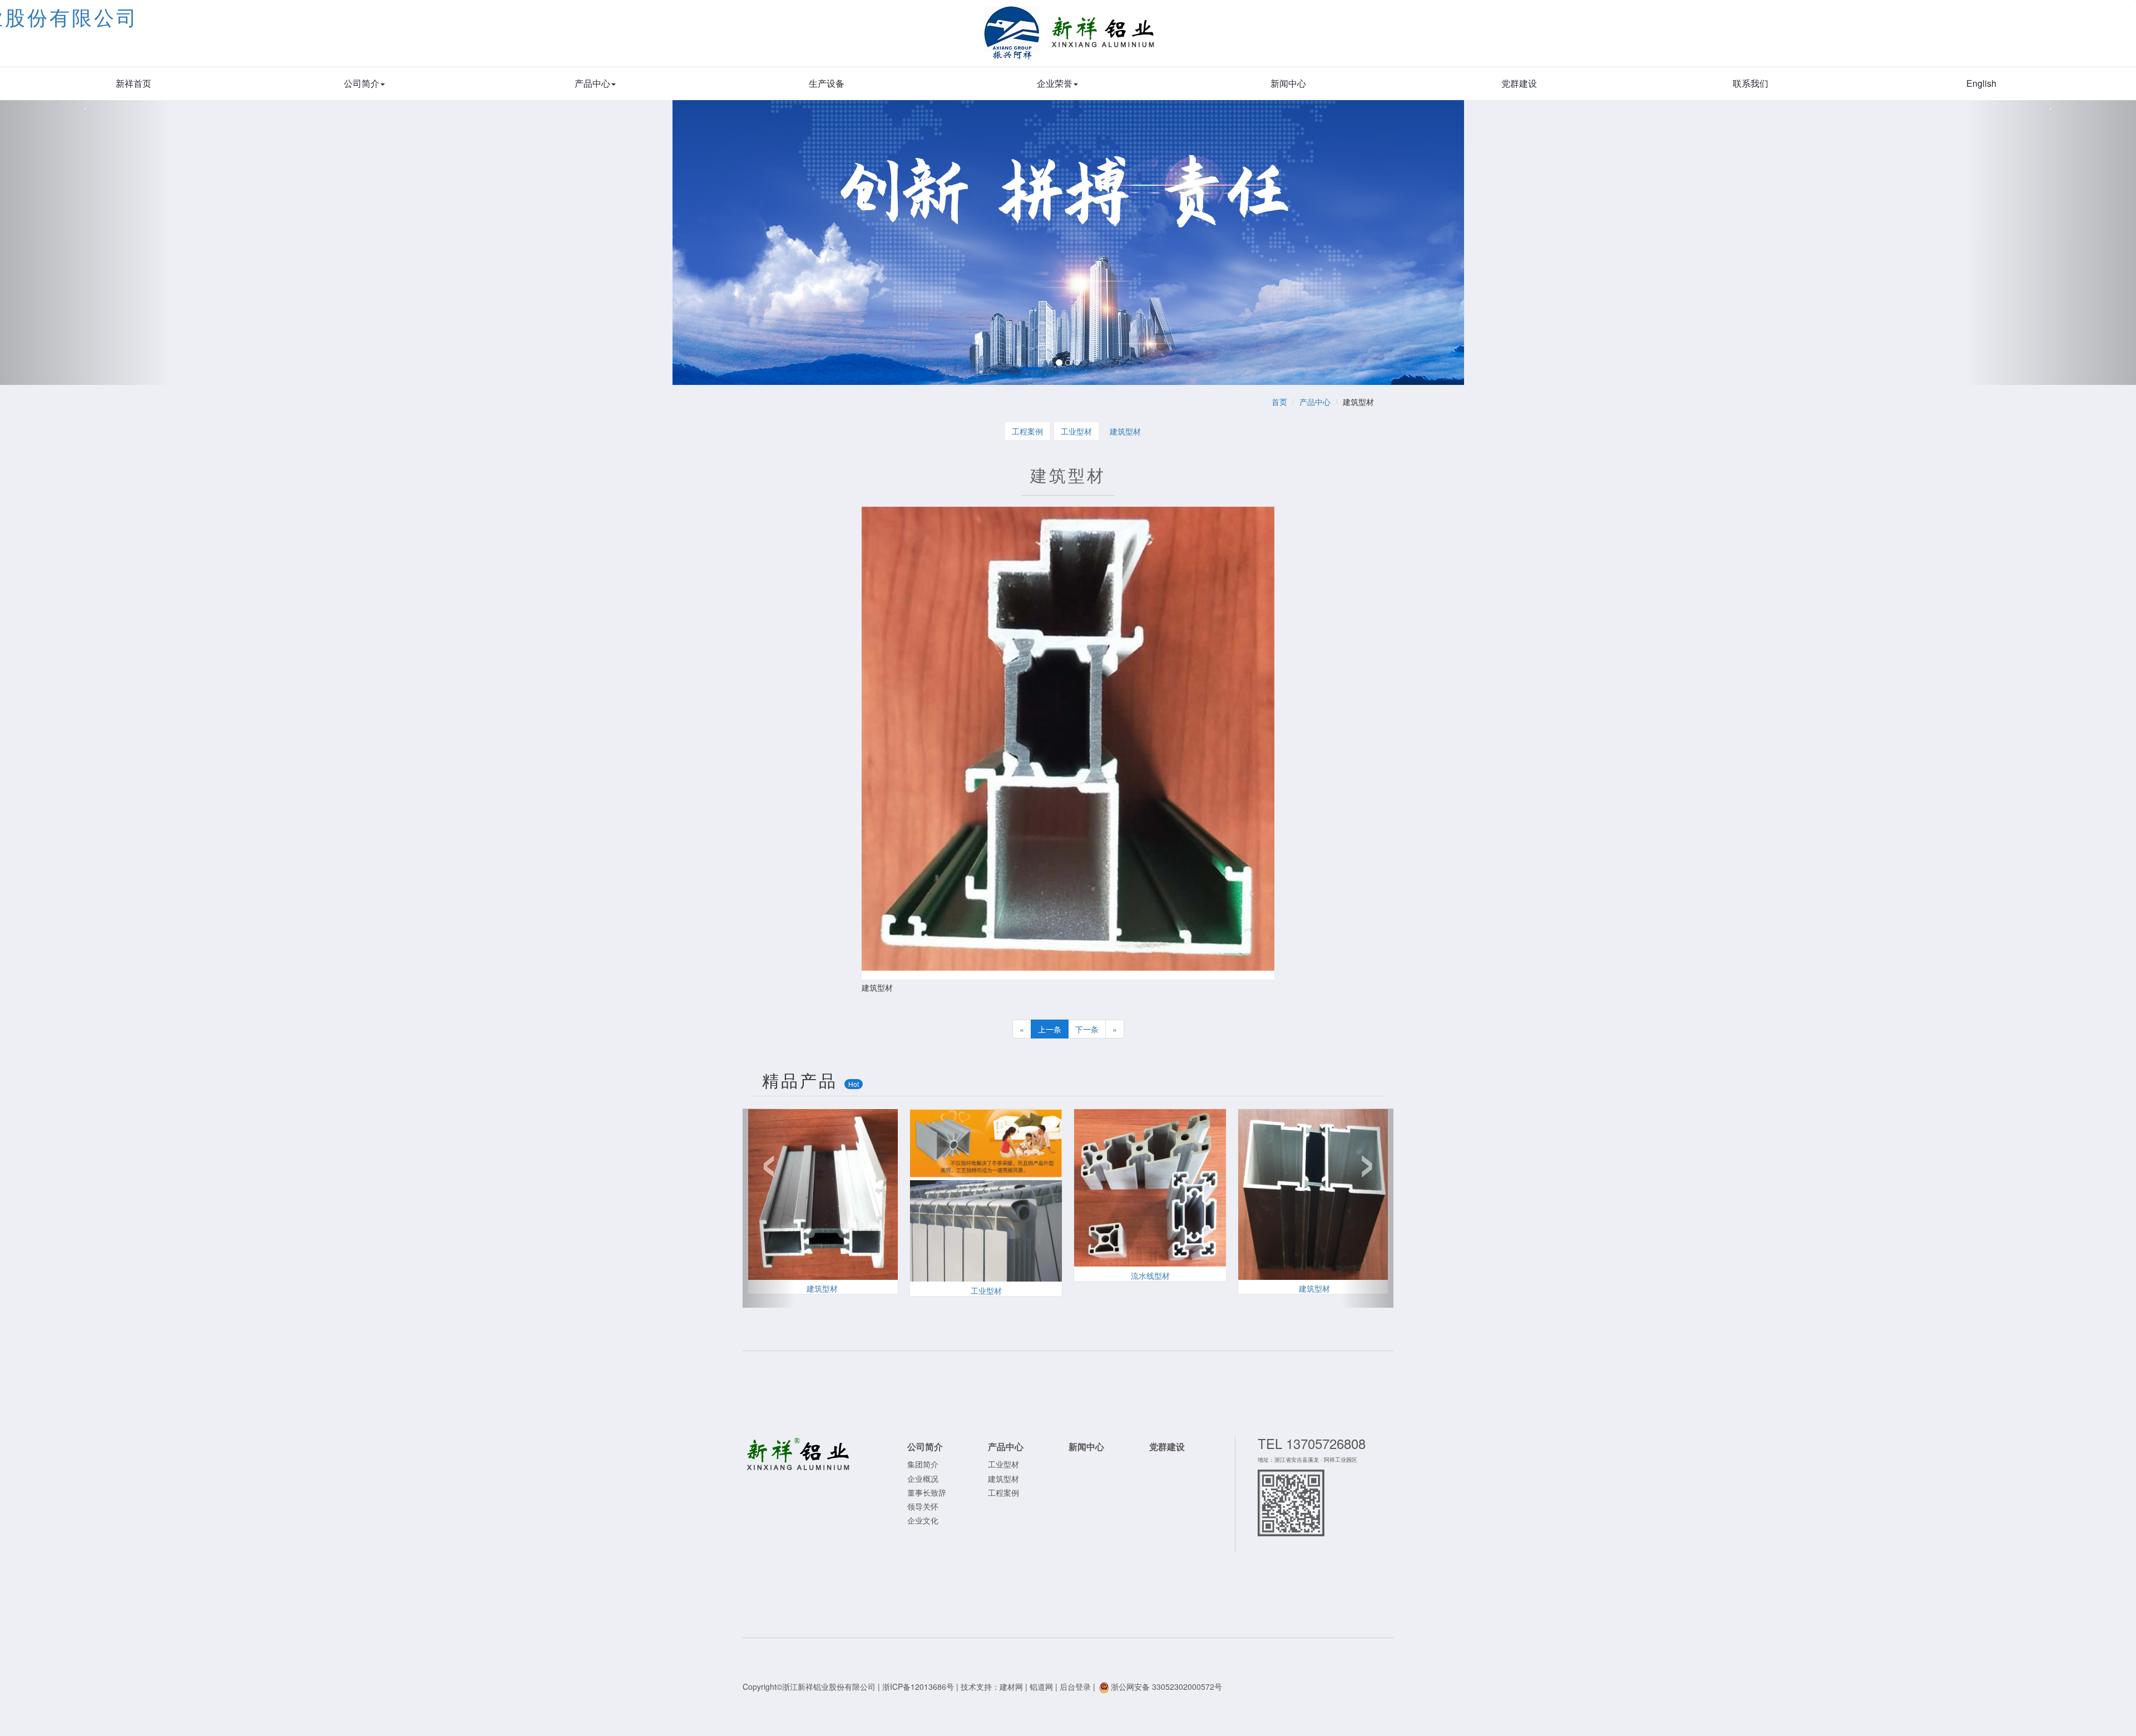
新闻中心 (1288, 83)
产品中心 (592, 83)
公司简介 (362, 83)
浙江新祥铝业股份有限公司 (1070, 39)
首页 (1279, 402)
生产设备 (827, 83)
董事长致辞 (927, 1492)
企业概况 (923, 1478)
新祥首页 (133, 83)
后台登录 (1075, 1686)
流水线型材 (1150, 1275)
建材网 (1011, 1686)
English (1981, 83)
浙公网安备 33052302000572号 (1166, 1686)
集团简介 (923, 1464)
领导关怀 (923, 1506)
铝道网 (1041, 1686)
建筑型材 (1125, 431)
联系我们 (1751, 83)
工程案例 (1027, 431)
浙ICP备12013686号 (918, 1686)
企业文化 (923, 1520)
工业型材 (1076, 431)
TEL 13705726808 (1312, 1443)
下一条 (1087, 1029)
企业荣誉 (1055, 83)
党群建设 (1519, 83)
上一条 (1050, 1029)
